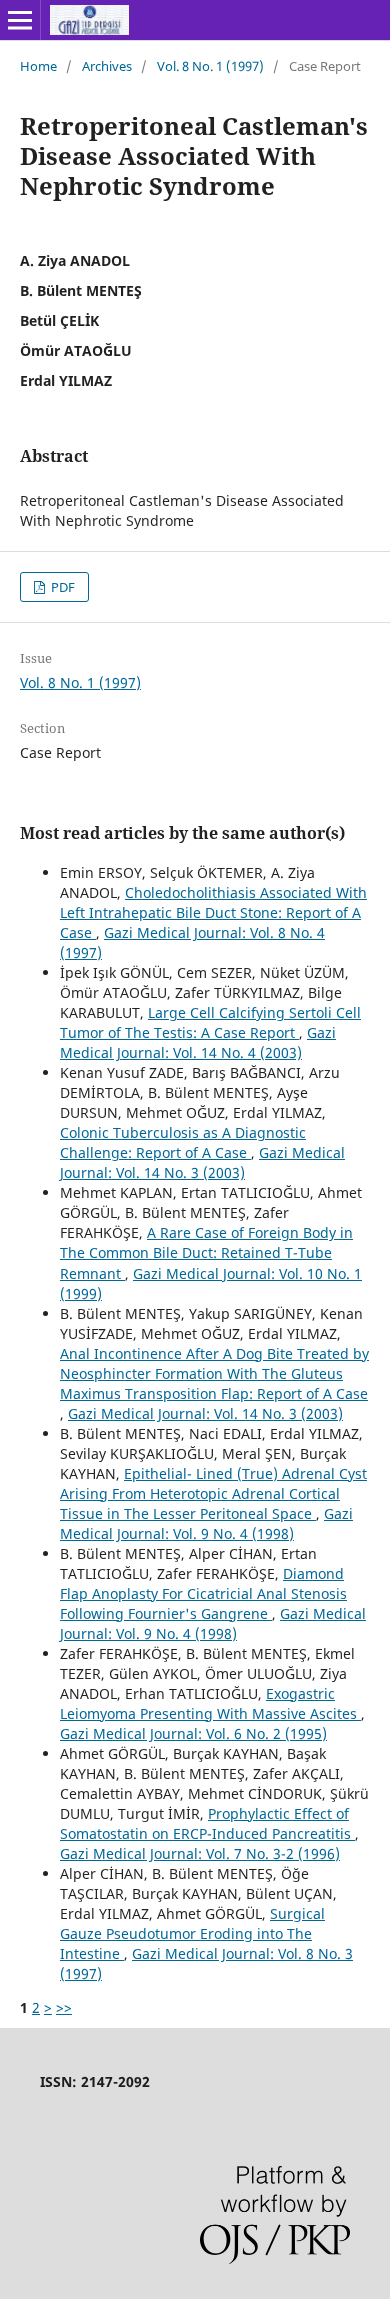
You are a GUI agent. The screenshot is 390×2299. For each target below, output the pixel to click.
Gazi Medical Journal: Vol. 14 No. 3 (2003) (202, 1162)
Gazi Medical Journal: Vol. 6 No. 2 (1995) (193, 1733)
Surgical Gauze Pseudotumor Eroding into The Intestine (192, 1933)
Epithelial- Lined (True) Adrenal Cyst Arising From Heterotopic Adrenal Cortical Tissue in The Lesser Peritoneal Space (213, 1493)
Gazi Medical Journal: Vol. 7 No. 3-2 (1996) (200, 1853)
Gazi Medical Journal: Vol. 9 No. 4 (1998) (206, 1523)
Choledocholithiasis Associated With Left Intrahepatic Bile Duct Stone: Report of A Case (213, 912)
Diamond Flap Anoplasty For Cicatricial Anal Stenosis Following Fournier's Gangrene (203, 1593)
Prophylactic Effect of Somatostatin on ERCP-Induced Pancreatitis (207, 1823)
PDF (61, 587)
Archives (107, 66)
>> (64, 2007)
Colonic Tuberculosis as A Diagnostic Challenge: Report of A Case (183, 1142)
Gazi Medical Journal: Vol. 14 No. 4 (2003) (198, 1042)
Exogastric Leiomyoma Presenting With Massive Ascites (210, 1703)
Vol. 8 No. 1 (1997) (210, 66)
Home (38, 66)
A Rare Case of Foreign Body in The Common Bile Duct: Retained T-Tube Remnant (206, 1252)
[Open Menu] (20, 20)
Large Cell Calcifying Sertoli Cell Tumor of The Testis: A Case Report (210, 1022)
